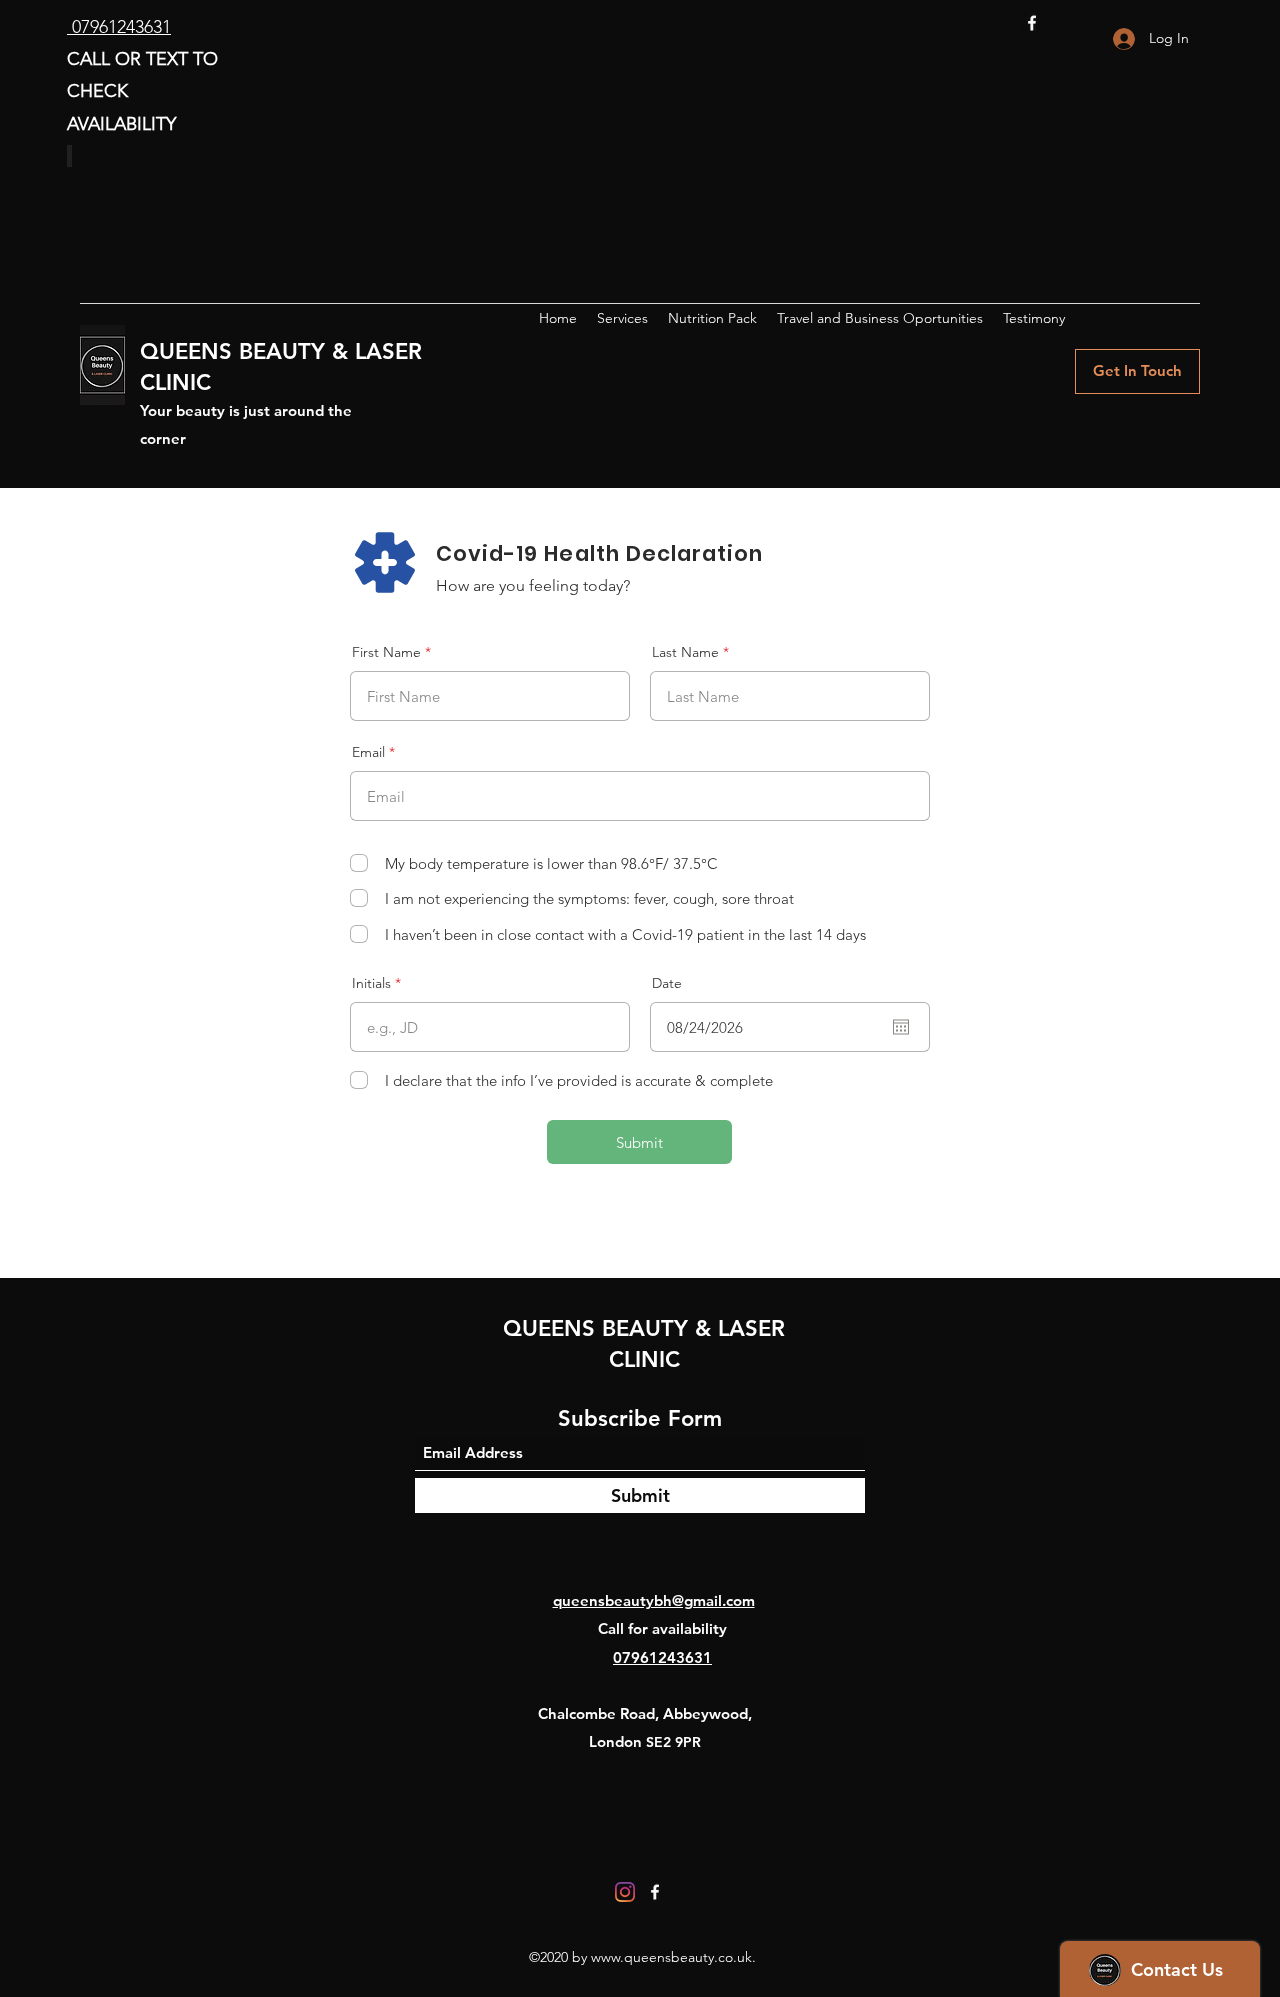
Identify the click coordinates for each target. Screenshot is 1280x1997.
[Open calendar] (901, 1027)
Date (667, 983)
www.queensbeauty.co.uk (671, 1957)
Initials (371, 983)
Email (368, 752)
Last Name (685, 652)
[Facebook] (1032, 23)
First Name (386, 652)
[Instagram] (625, 1892)
